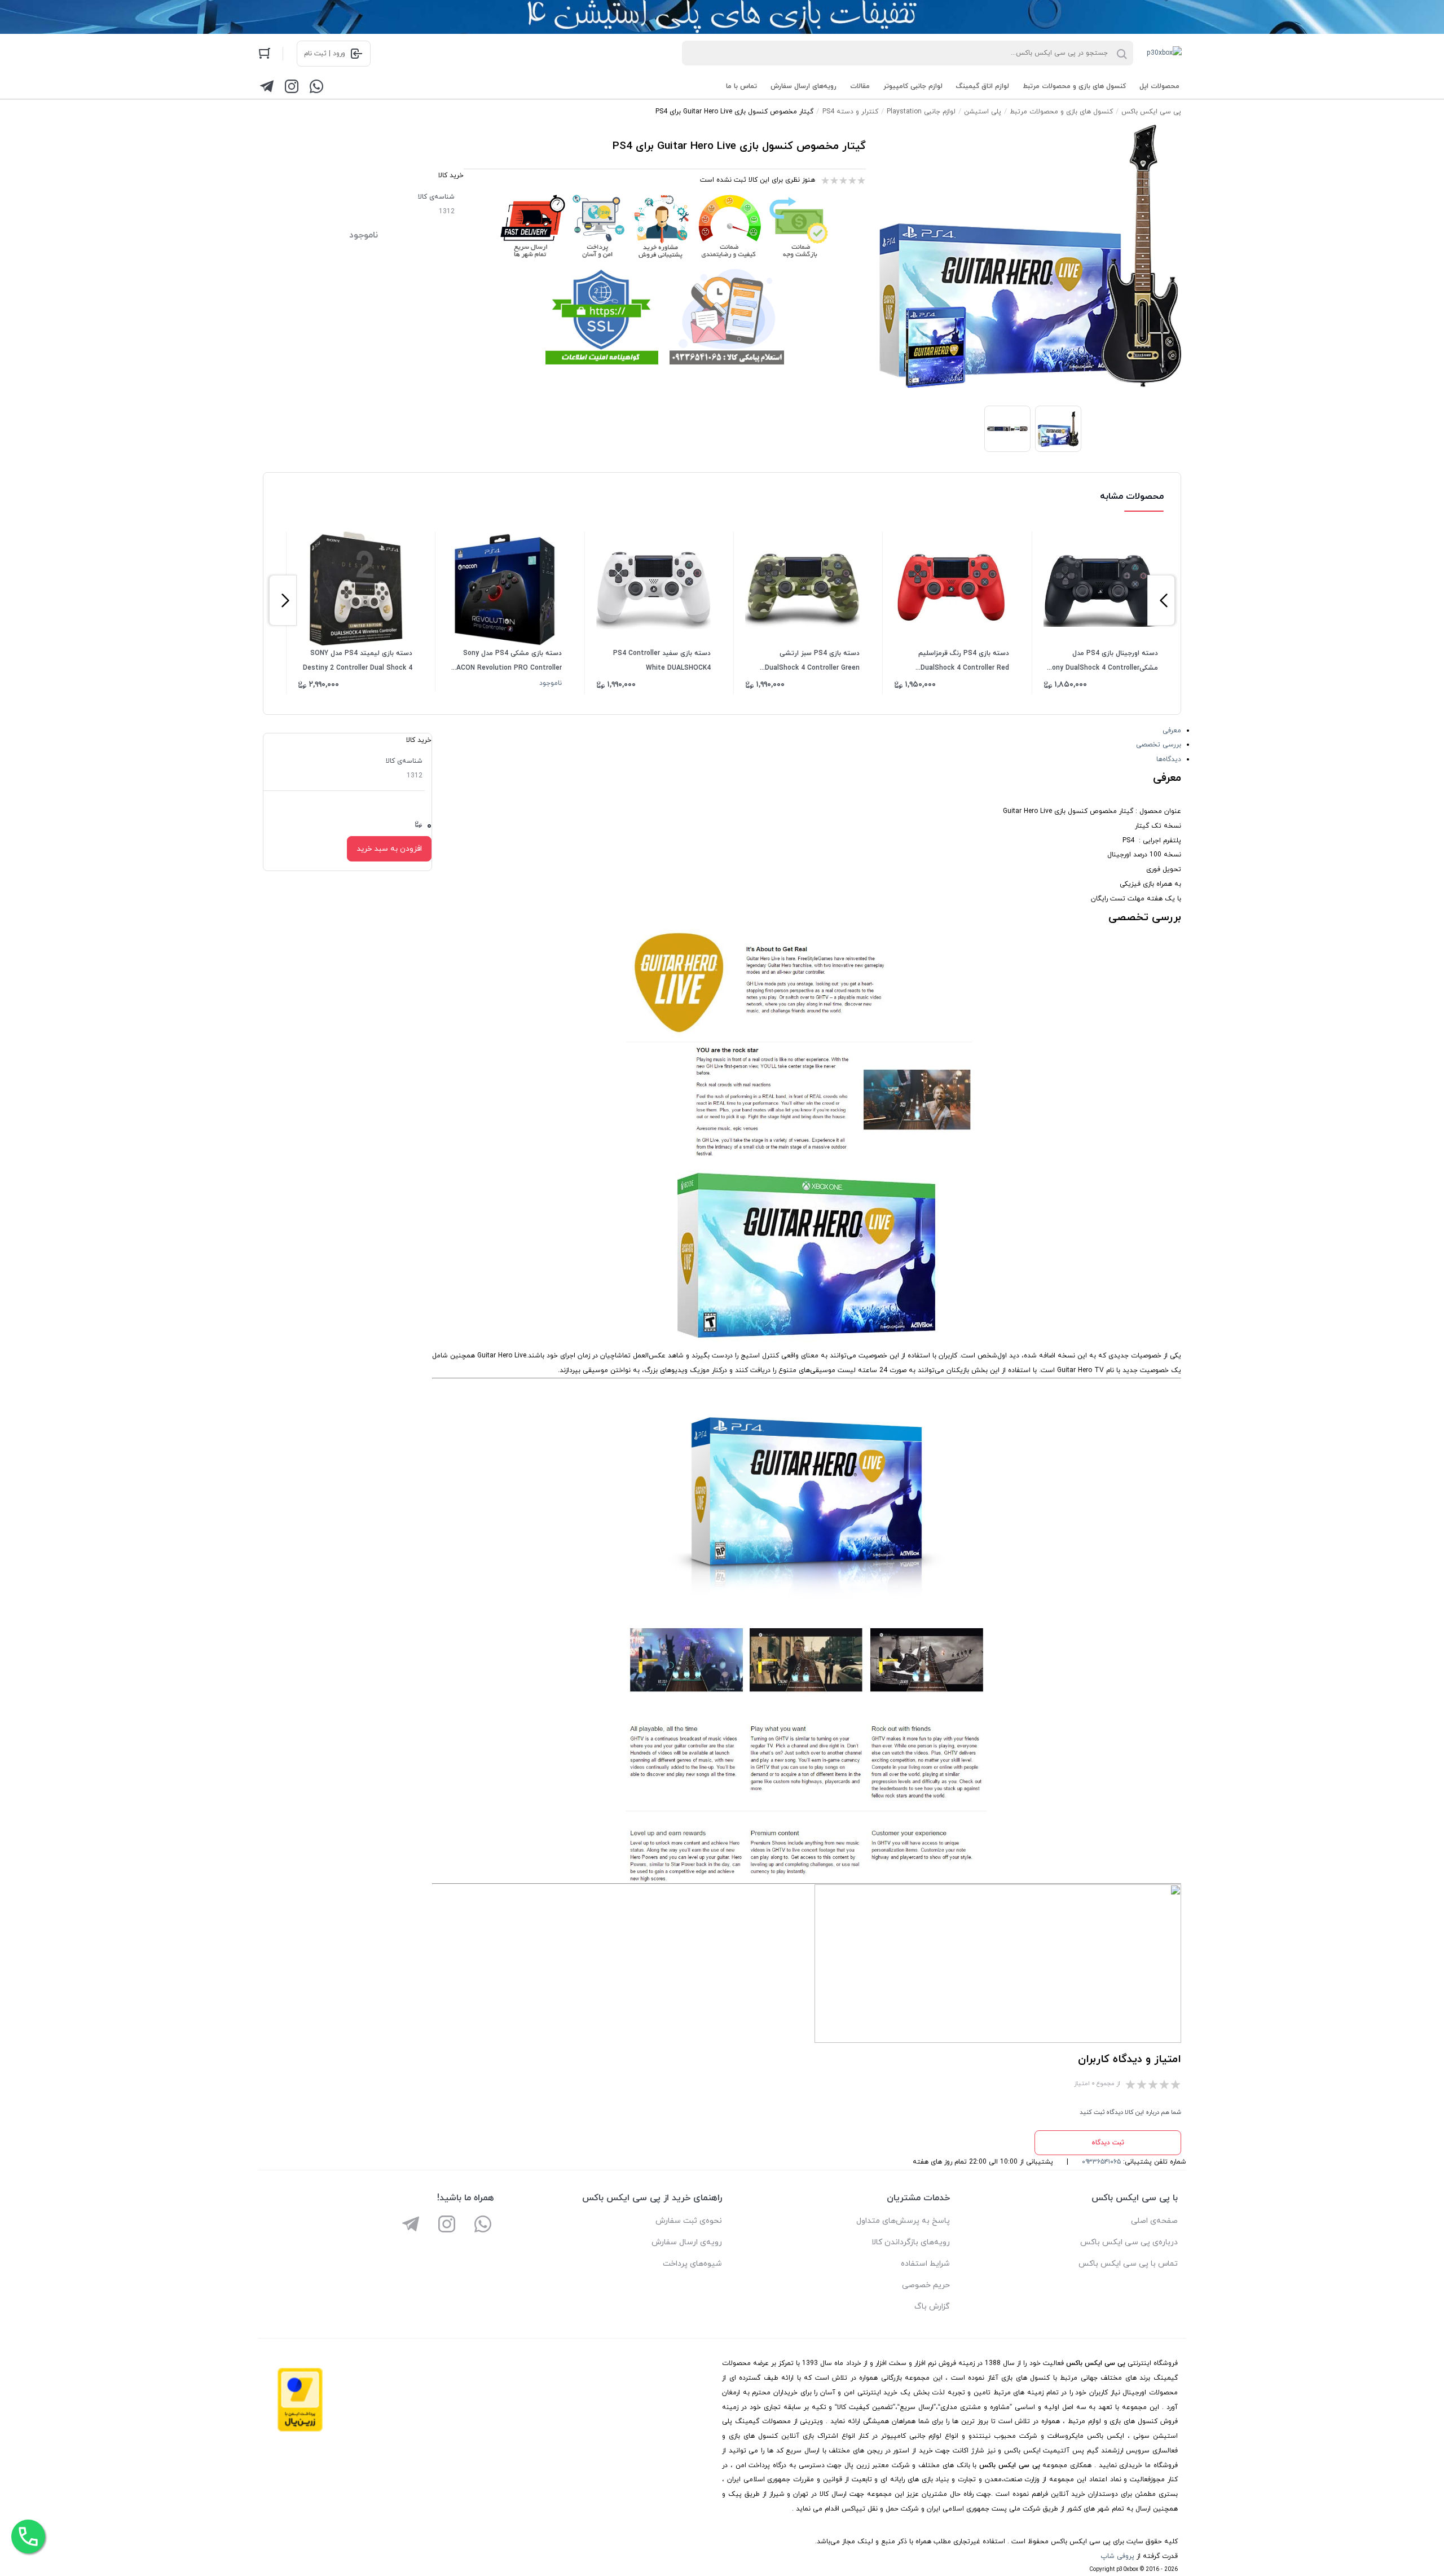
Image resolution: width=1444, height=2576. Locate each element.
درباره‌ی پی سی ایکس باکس (1129, 2242)
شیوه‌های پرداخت (692, 2264)
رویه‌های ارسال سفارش (804, 86)
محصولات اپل (1159, 86)
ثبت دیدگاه (1108, 2143)
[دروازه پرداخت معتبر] (300, 2430)
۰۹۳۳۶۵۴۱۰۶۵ (1101, 2162)
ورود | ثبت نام (325, 54)
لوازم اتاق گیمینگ (983, 86)
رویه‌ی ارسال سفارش (687, 2242)
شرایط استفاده (925, 2264)
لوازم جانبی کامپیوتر (913, 86)
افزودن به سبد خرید (389, 849)
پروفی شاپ (1117, 2556)
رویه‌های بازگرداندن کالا (911, 2242)
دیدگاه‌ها (1169, 759)
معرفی (1172, 731)
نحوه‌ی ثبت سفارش (689, 2221)
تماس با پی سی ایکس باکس (1128, 2264)
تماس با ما (741, 86)
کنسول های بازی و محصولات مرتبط (1074, 86)
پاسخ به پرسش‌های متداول (903, 2221)
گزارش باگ (932, 2307)
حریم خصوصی (926, 2285)
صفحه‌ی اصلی (1154, 2221)
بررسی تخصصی (1159, 745)
